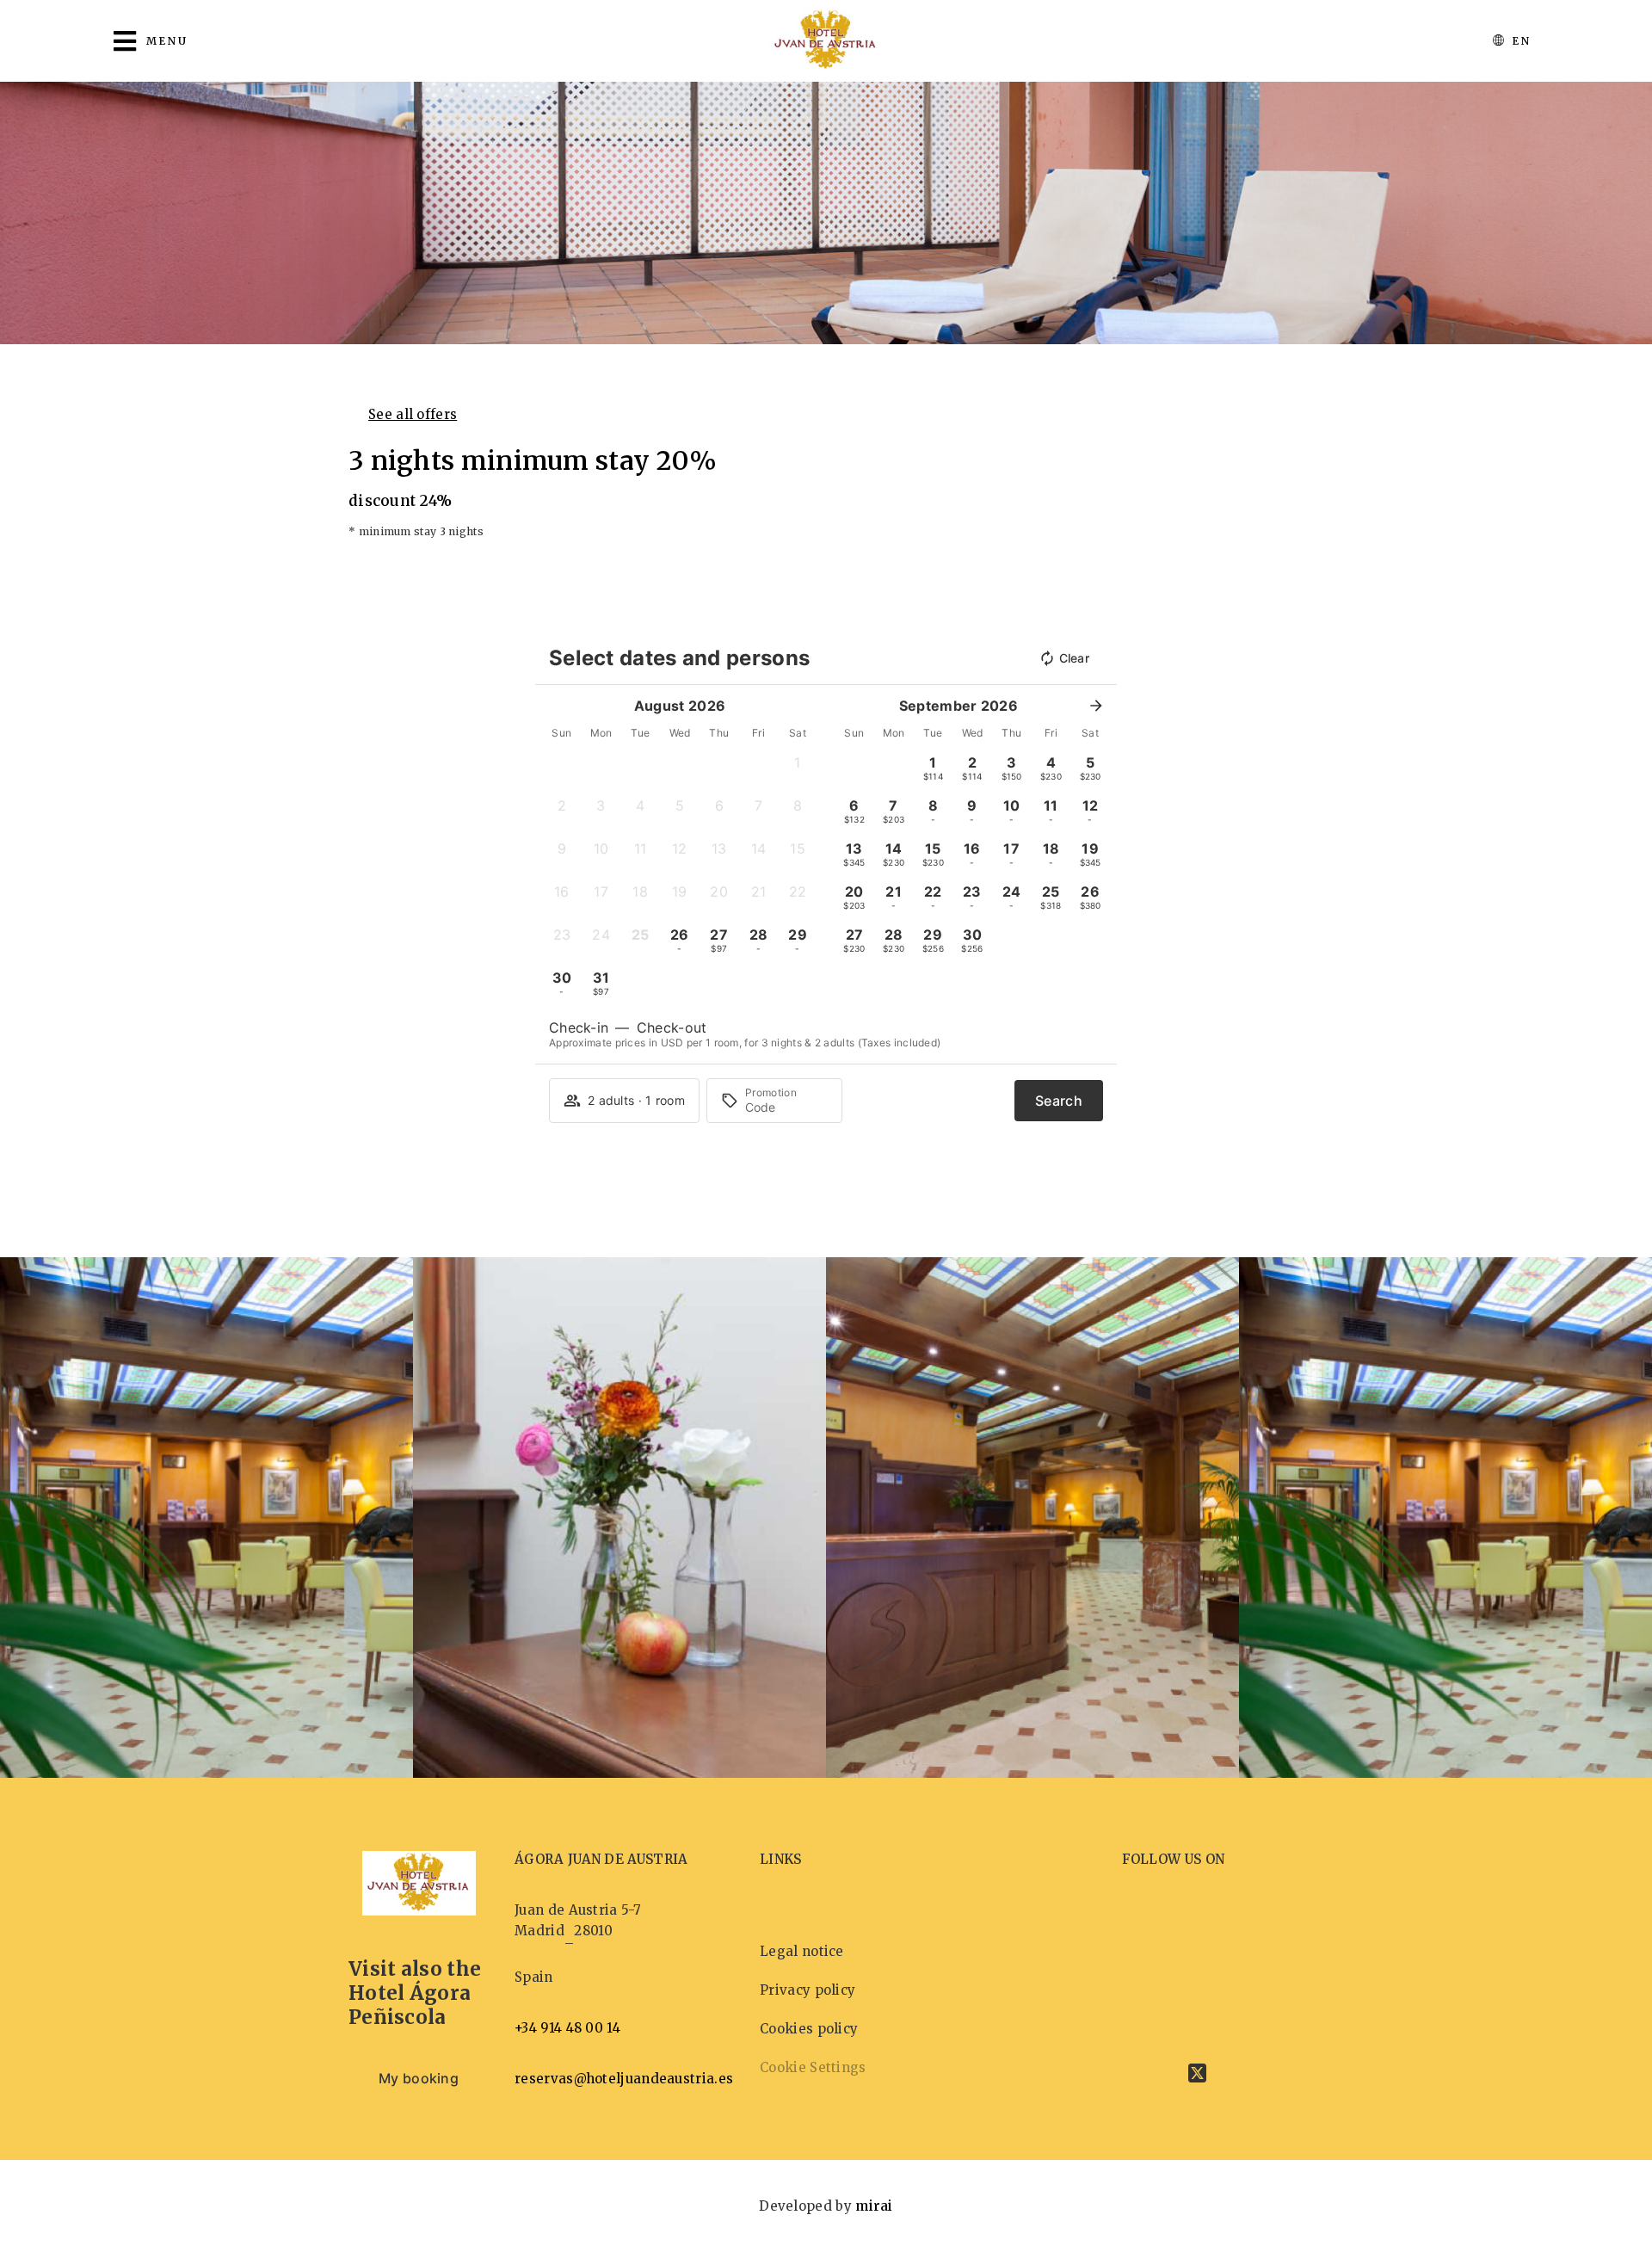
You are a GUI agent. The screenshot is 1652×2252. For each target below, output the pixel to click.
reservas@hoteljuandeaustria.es (624, 2079)
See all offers (413, 414)
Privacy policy (808, 1990)
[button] (798, 768)
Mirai (874, 2206)
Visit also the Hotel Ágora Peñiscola (415, 1993)
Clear (1075, 658)
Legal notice (802, 1951)
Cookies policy (809, 2029)
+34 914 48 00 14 (567, 2028)
